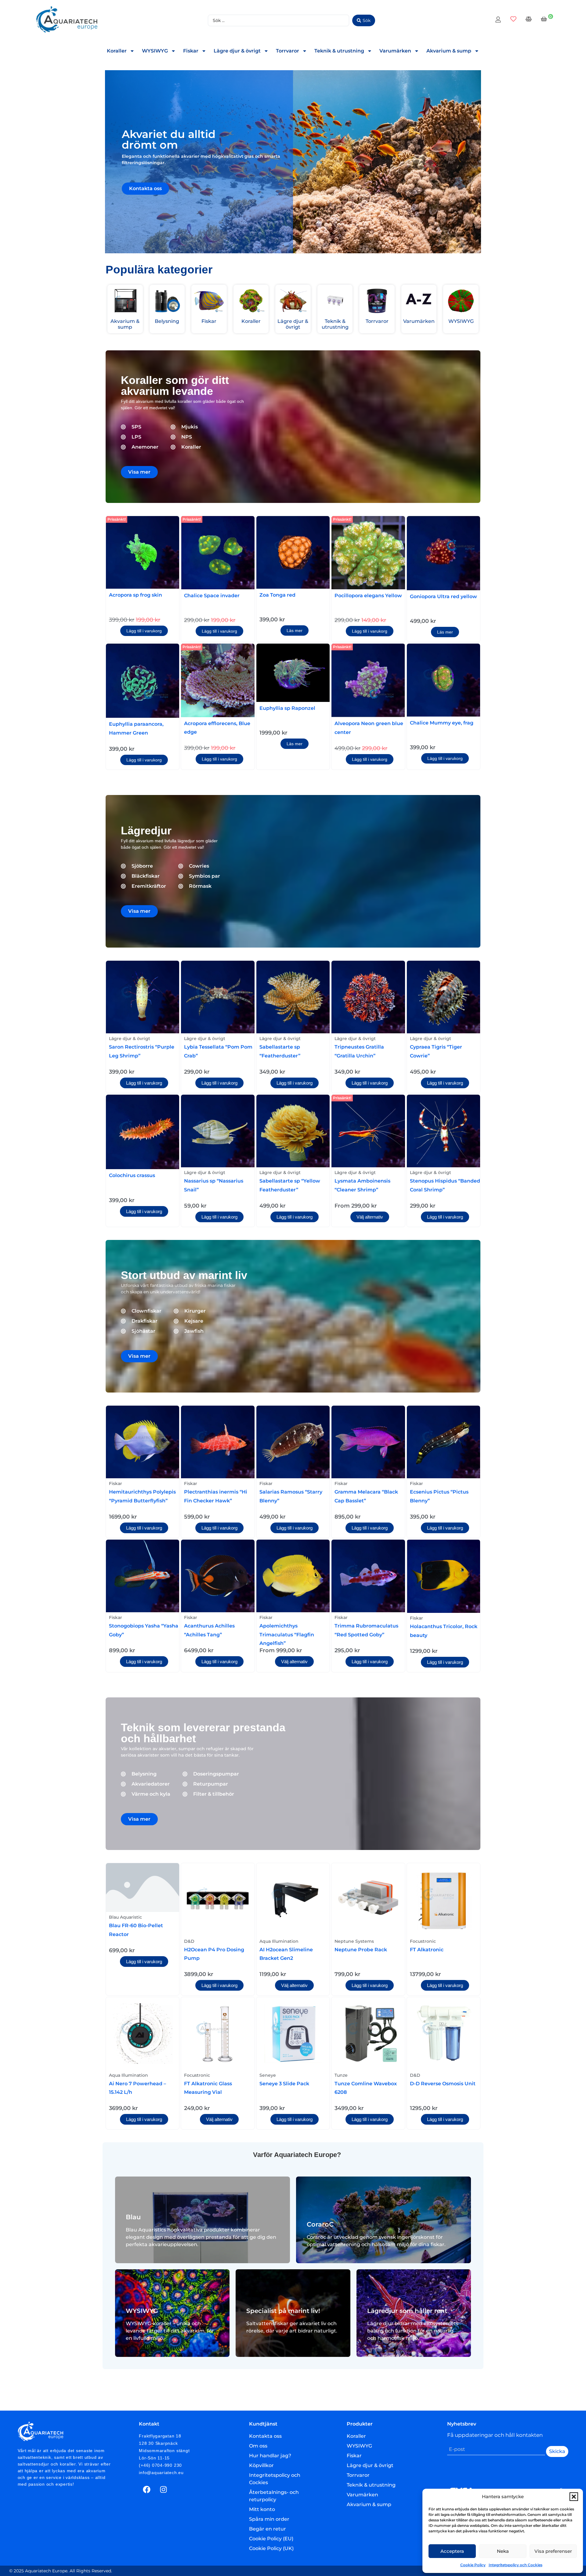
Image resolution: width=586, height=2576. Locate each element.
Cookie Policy (473, 2565)
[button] (574, 2497)
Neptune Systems (354, 1941)
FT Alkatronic (427, 1950)
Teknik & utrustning (339, 51)
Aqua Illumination (279, 1941)
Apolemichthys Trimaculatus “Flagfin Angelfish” (287, 1635)
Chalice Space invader (212, 596)
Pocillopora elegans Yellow (368, 596)
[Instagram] (163, 2490)
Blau (133, 2217)
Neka (503, 2551)
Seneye (268, 2075)
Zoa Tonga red (277, 595)
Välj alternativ (370, 1217)
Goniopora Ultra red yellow (443, 596)
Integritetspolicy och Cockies (515, 2565)
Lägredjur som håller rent (407, 2311)
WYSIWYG (155, 51)
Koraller (117, 51)
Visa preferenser (553, 2551)
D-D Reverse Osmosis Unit (443, 2084)
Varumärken (395, 51)
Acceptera (452, 2551)
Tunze (341, 2075)
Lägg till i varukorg (144, 631)
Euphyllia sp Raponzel (287, 708)
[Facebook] (146, 2490)
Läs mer (295, 630)
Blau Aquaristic (125, 1917)
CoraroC (320, 2224)
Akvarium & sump (449, 51)
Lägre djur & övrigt (237, 51)
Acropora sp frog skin (136, 595)
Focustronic (423, 1941)
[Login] (499, 20)
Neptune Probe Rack (361, 1950)
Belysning (167, 321)
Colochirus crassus (132, 1175)
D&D (189, 1941)
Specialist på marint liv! (283, 2311)
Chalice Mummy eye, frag (442, 723)
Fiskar (191, 51)
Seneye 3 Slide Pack (284, 2084)
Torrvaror (288, 51)
